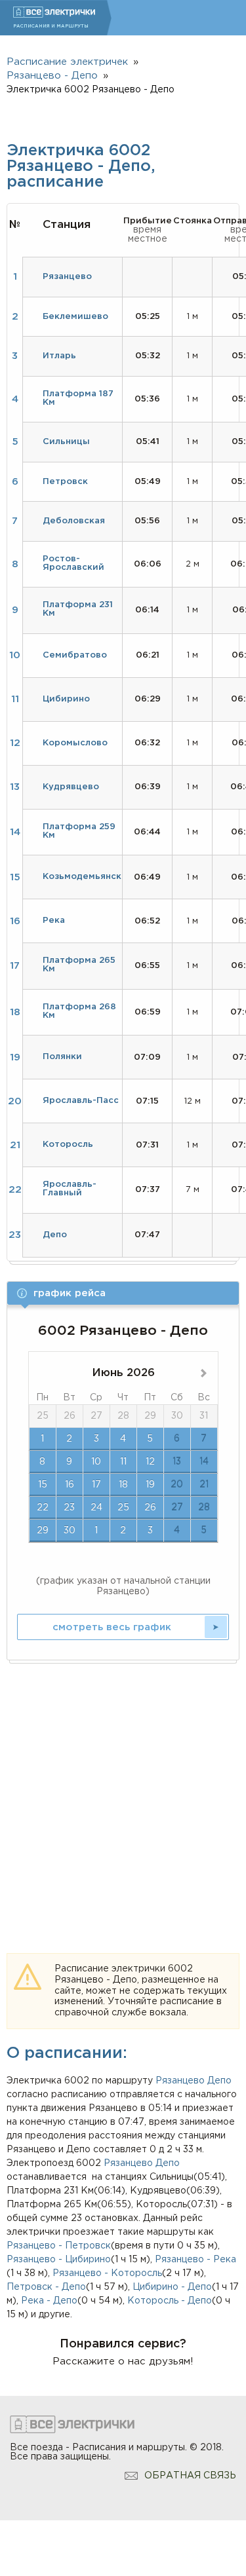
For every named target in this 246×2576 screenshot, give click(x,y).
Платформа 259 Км (79, 831)
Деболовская (74, 521)
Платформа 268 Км (79, 1011)
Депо (219, 2081)
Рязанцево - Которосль (107, 2273)
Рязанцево (180, 2081)
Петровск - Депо (46, 2287)
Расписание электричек (67, 62)
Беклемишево (75, 317)
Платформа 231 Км (78, 609)
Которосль (68, 1145)
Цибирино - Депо (172, 2287)
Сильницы (66, 442)
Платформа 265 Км (79, 965)
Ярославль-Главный (70, 1189)
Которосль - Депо (170, 2301)
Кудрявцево (71, 787)
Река (54, 921)
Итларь (59, 356)
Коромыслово (75, 743)
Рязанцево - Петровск (59, 2246)
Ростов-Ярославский (73, 563)
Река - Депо (49, 2301)
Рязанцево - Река (195, 2260)
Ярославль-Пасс (81, 1101)
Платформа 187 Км (78, 398)
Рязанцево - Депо (52, 76)
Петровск (65, 482)
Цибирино (66, 699)
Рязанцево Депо (142, 2163)
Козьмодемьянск (82, 877)
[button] (123, 1293)
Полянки (62, 1057)
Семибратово (75, 655)
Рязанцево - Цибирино (59, 2260)
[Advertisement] (123, 1793)
